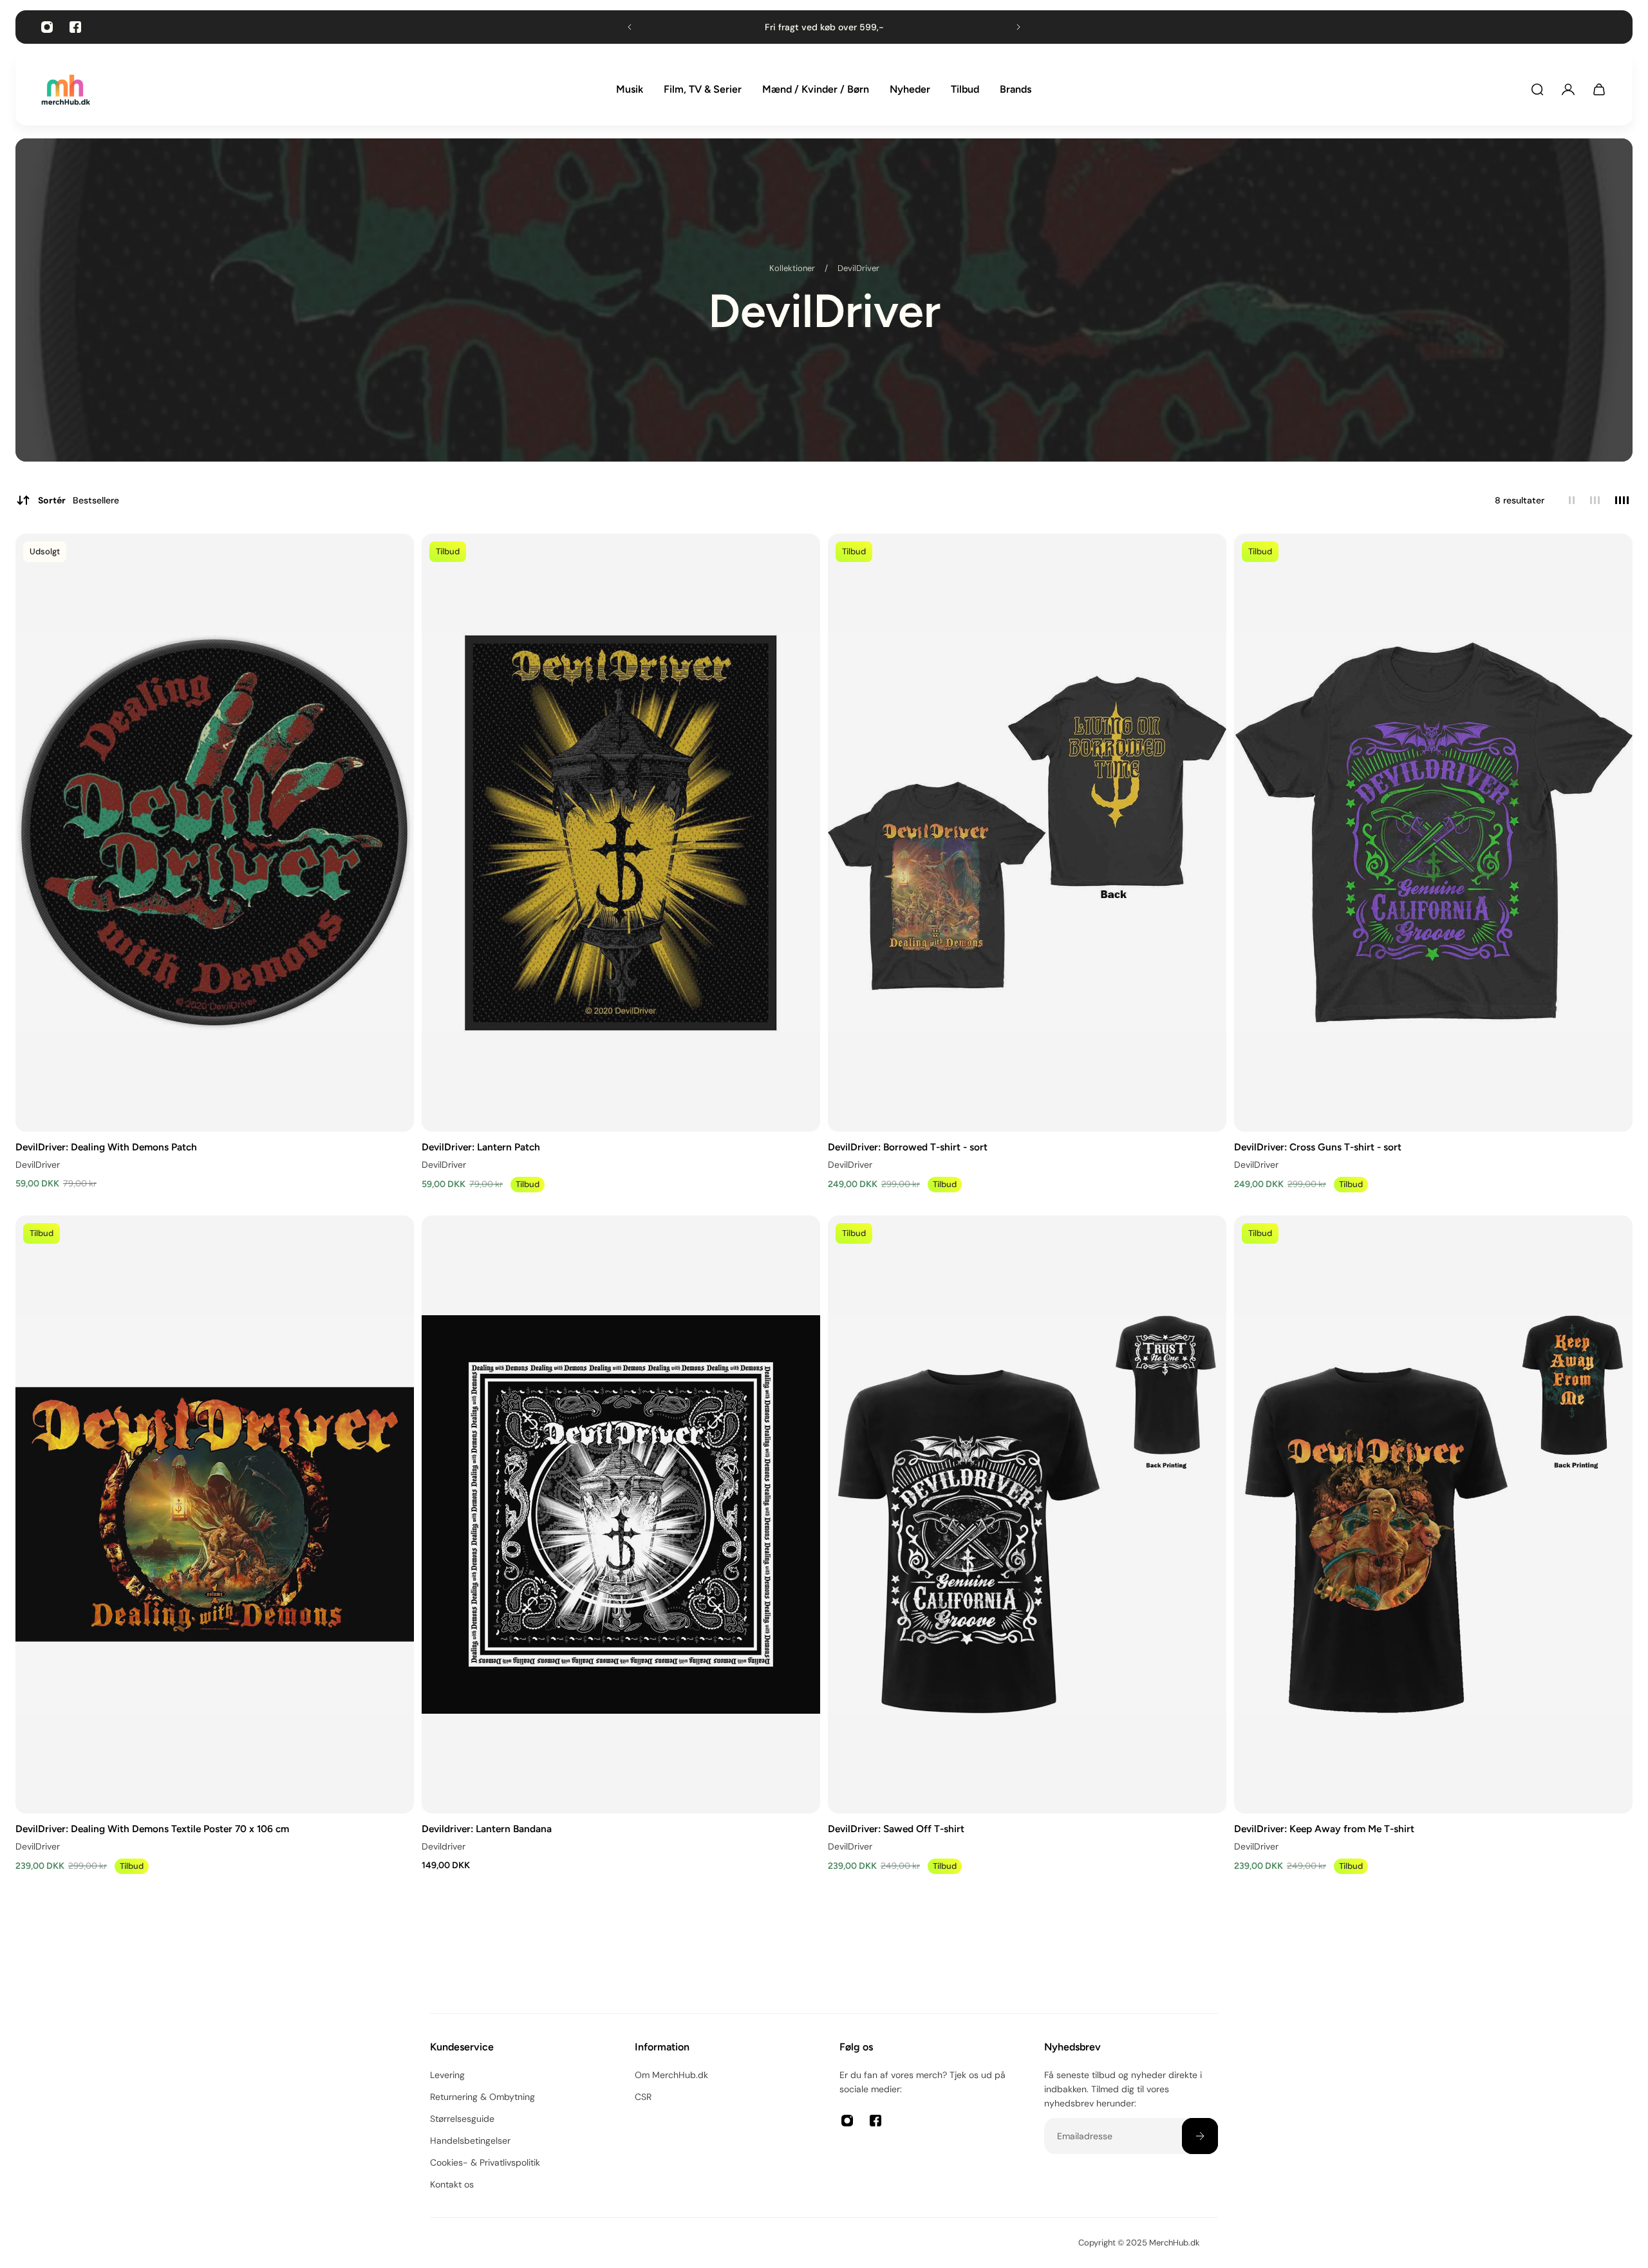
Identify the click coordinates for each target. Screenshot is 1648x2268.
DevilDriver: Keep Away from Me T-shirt (1324, 1828)
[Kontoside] (1568, 89)
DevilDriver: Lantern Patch (481, 1147)
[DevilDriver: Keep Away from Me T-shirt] (1433, 1514)
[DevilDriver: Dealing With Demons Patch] (215, 833)
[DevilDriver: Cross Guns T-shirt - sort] (1433, 833)
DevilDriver (858, 268)
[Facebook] (75, 27)
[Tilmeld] (1200, 2136)
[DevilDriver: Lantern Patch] (621, 833)
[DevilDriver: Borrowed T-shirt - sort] (1027, 833)
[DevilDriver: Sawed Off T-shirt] (1027, 1514)
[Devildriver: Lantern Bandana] (621, 1514)
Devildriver (444, 1846)
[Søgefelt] (1537, 89)
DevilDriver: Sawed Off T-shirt (896, 1828)
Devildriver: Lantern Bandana (487, 1828)
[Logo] (66, 90)
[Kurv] (1599, 89)
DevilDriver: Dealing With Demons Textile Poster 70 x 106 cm (152, 1828)
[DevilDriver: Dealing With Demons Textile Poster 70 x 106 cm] (215, 1514)
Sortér (79, 500)
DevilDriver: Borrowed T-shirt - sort (908, 1147)
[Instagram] (47, 27)
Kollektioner (793, 268)
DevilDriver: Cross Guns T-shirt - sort (1318, 1147)
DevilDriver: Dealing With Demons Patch (106, 1147)
